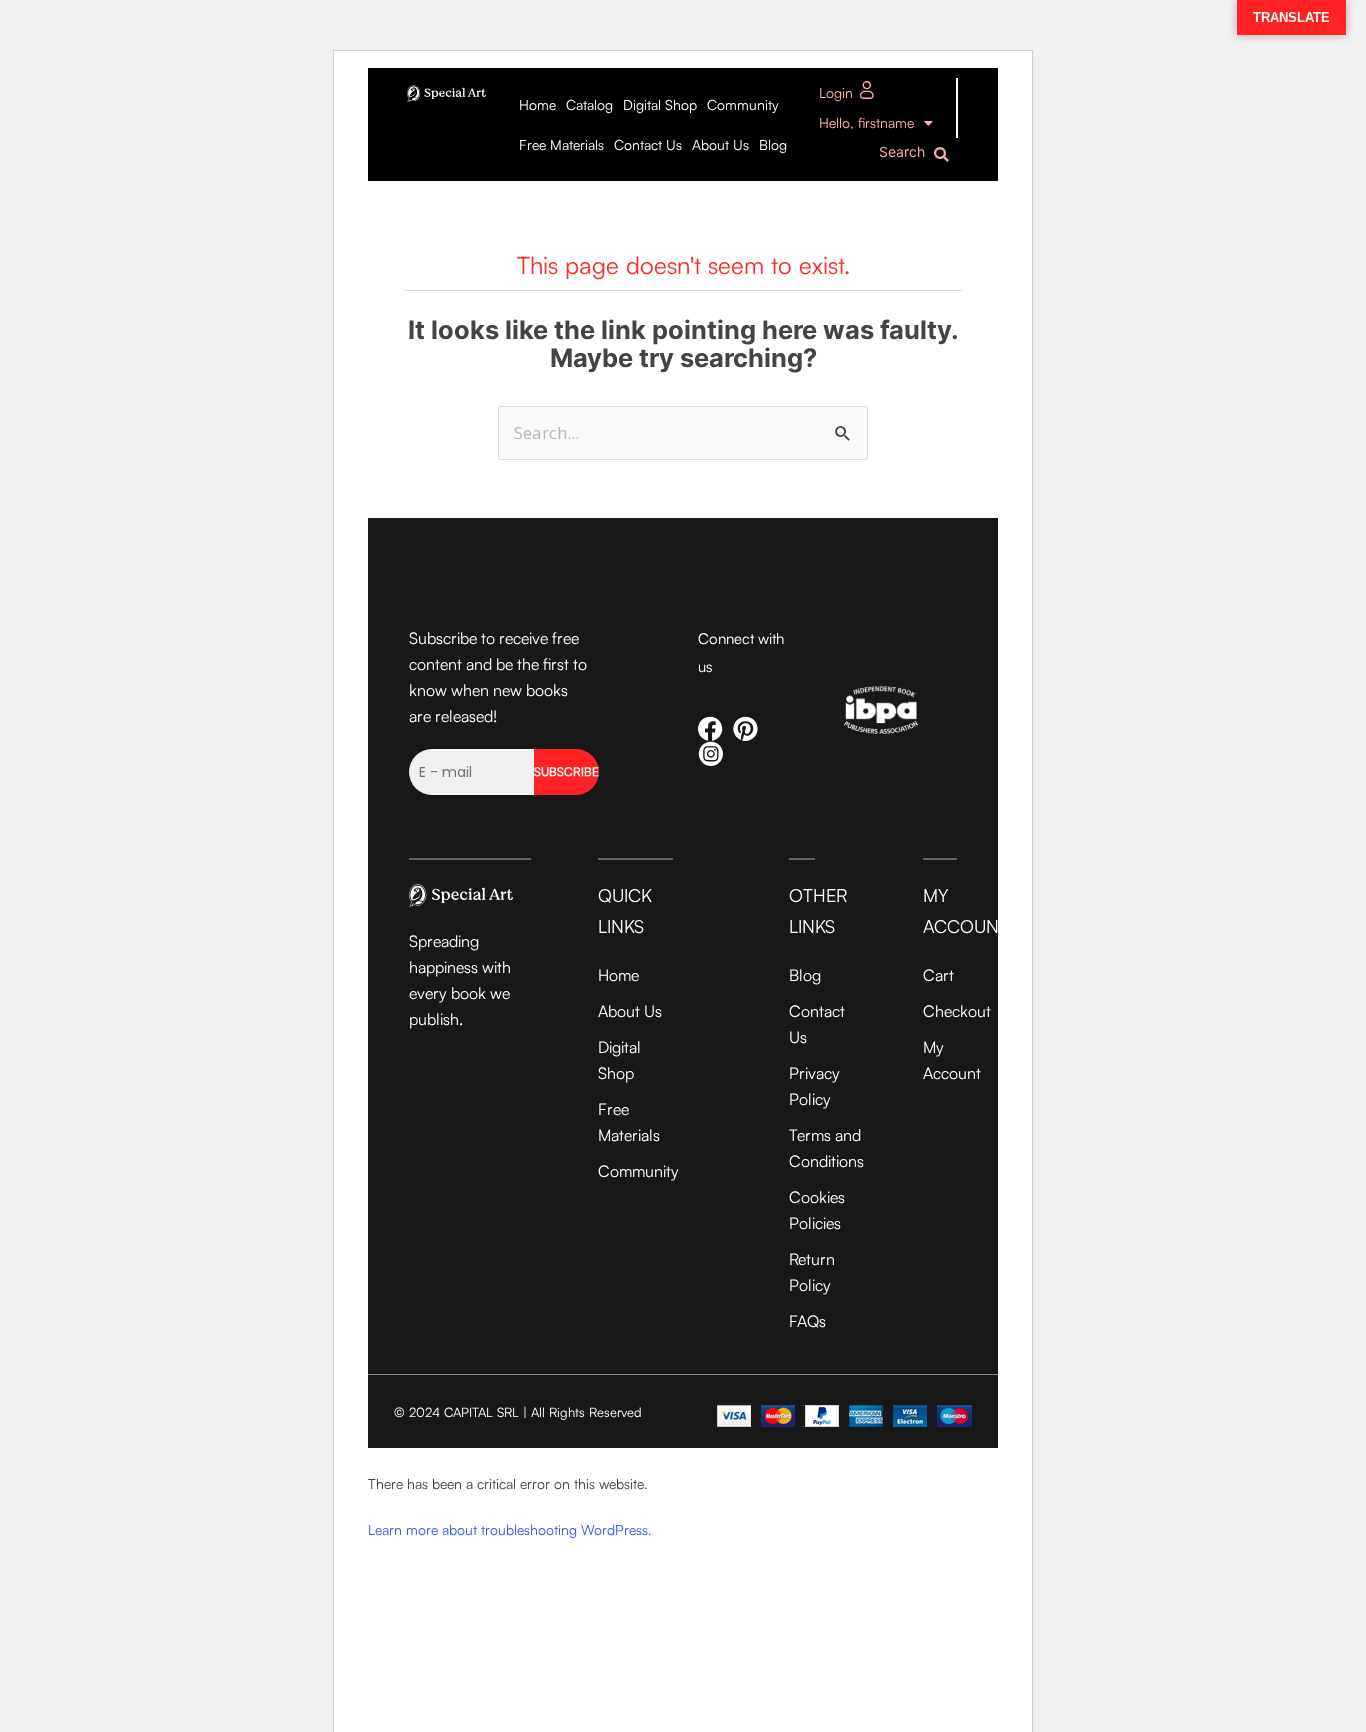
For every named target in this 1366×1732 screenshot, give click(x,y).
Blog (773, 144)
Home (537, 104)
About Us (720, 144)
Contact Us (648, 144)
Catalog (589, 104)
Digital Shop (660, 104)
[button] (918, 154)
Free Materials (561, 144)
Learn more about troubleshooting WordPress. (510, 1529)
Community (743, 104)
